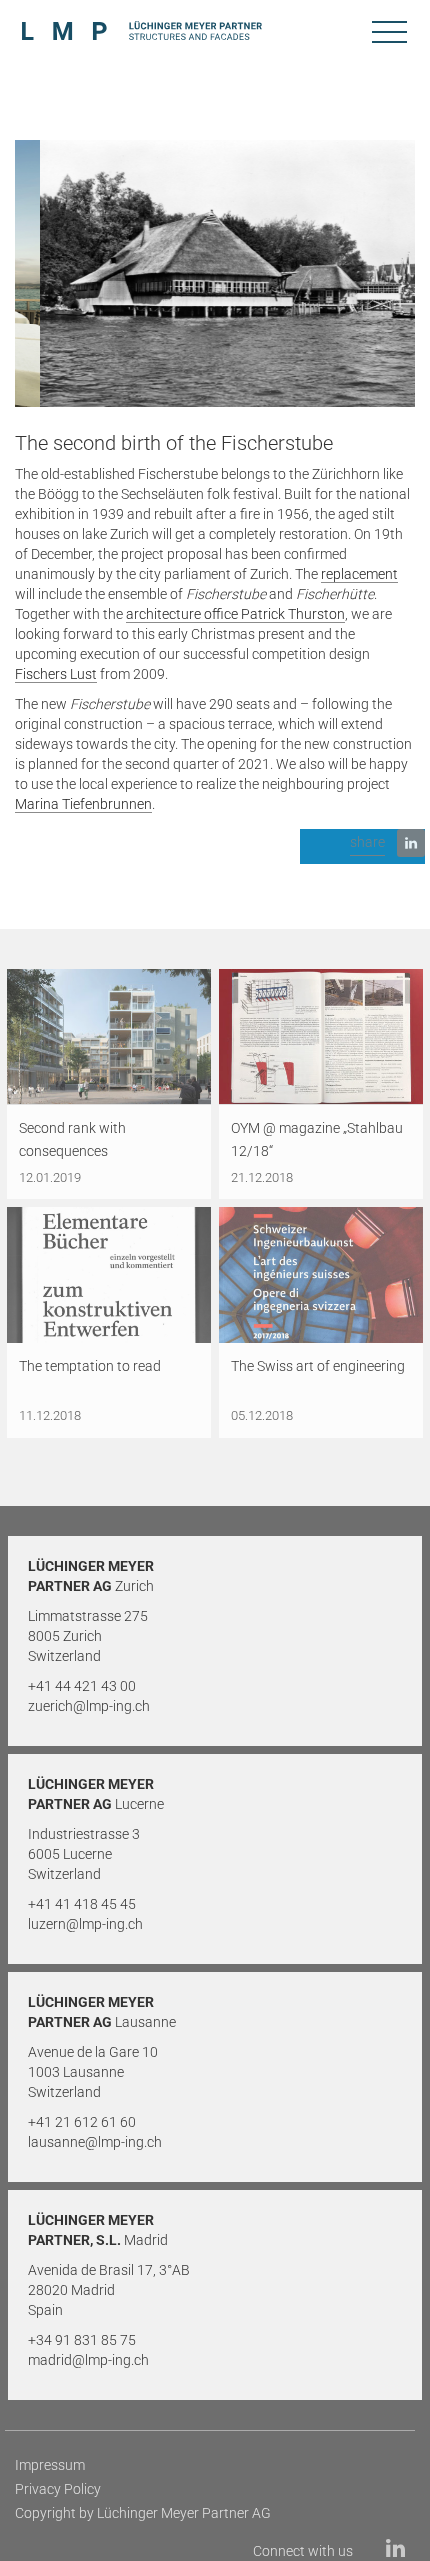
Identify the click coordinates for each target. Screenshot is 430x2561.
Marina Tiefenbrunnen (83, 804)
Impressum (50, 2465)
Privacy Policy (58, 2489)
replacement (359, 574)
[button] (362, 846)
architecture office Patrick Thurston (235, 614)
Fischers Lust (56, 674)
